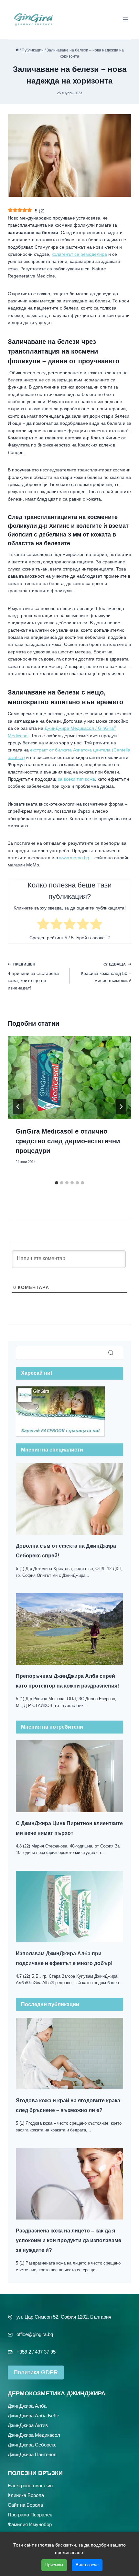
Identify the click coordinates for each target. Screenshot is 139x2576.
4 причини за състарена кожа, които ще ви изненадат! (33, 976)
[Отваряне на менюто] (125, 19)
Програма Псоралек (30, 2514)
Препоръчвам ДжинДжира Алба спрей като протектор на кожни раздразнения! (67, 1681)
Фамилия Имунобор (30, 2524)
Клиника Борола (26, 2495)
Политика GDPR (36, 2372)
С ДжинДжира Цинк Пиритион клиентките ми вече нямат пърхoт (69, 1828)
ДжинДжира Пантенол (32, 2454)
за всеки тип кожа (76, 779)
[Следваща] (121, 1107)
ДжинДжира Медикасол (34, 2435)
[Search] (111, 1353)
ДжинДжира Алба (27, 2406)
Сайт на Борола (25, 2505)
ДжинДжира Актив (28, 2425)
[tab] (57, 1183)
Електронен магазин (30, 2485)
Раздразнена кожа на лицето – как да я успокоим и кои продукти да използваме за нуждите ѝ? (69, 2240)
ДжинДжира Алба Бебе (33, 2415)
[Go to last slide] (18, 1107)
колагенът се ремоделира (79, 254)
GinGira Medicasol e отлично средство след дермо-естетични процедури (68, 1141)
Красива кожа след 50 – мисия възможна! (106, 973)
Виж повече (87, 2565)
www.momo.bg (74, 858)
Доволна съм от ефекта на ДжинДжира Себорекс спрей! (66, 1551)
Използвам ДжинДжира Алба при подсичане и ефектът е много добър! (64, 1958)
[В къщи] (17, 50)
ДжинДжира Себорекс (32, 2444)
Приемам (54, 2565)
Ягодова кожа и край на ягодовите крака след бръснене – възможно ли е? (68, 2105)
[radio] (43, 925)
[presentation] (69, 1077)
